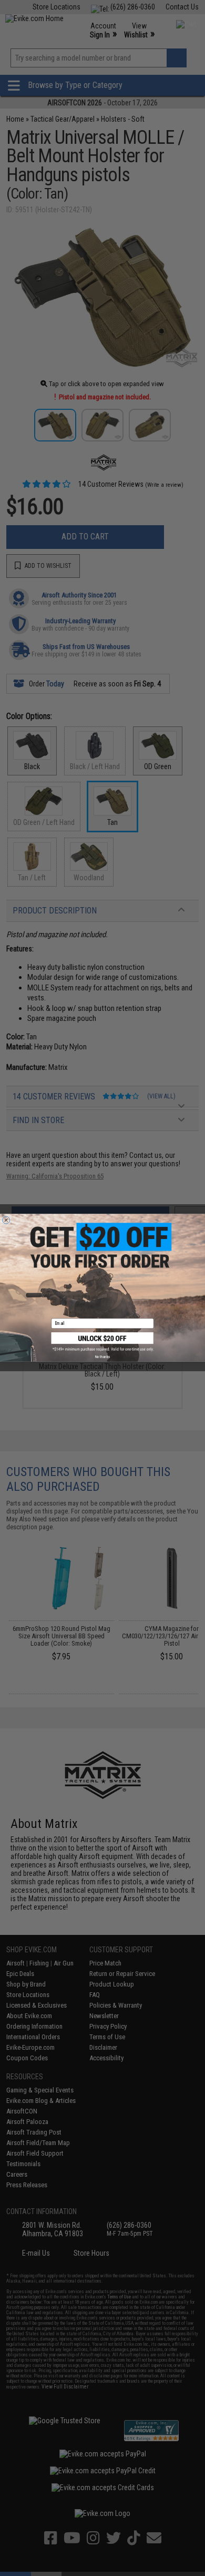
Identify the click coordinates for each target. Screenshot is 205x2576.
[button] (103, 1342)
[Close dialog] (6, 1220)
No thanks (102, 1357)
